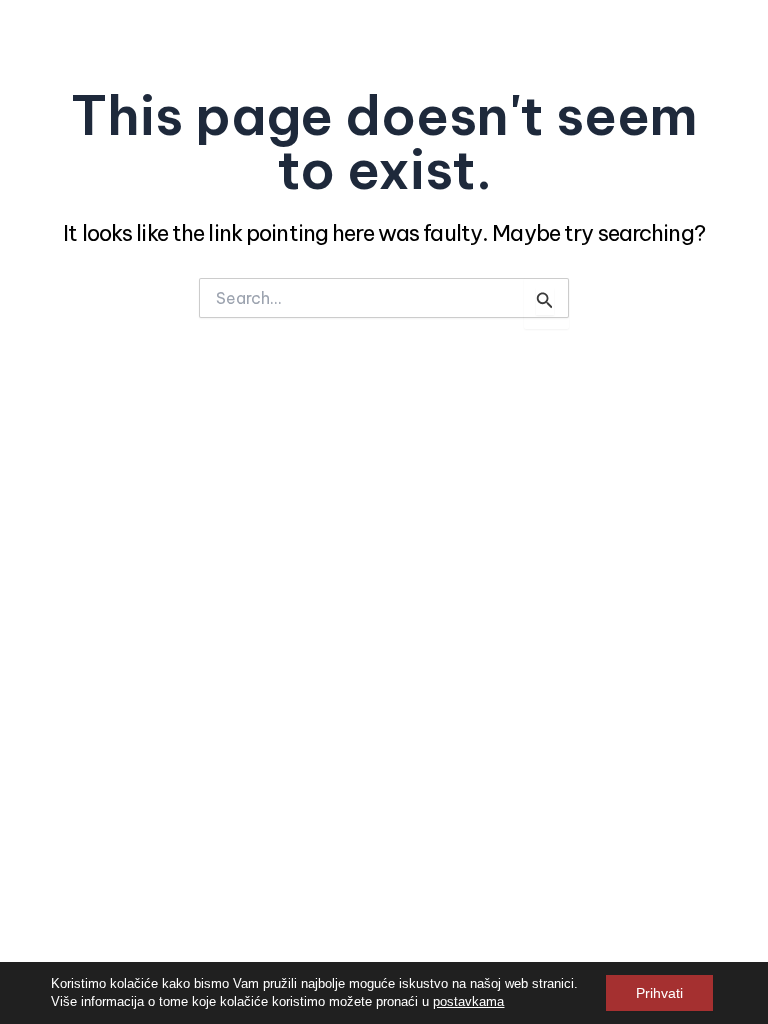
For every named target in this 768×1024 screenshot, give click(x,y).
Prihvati (659, 993)
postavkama (468, 1001)
